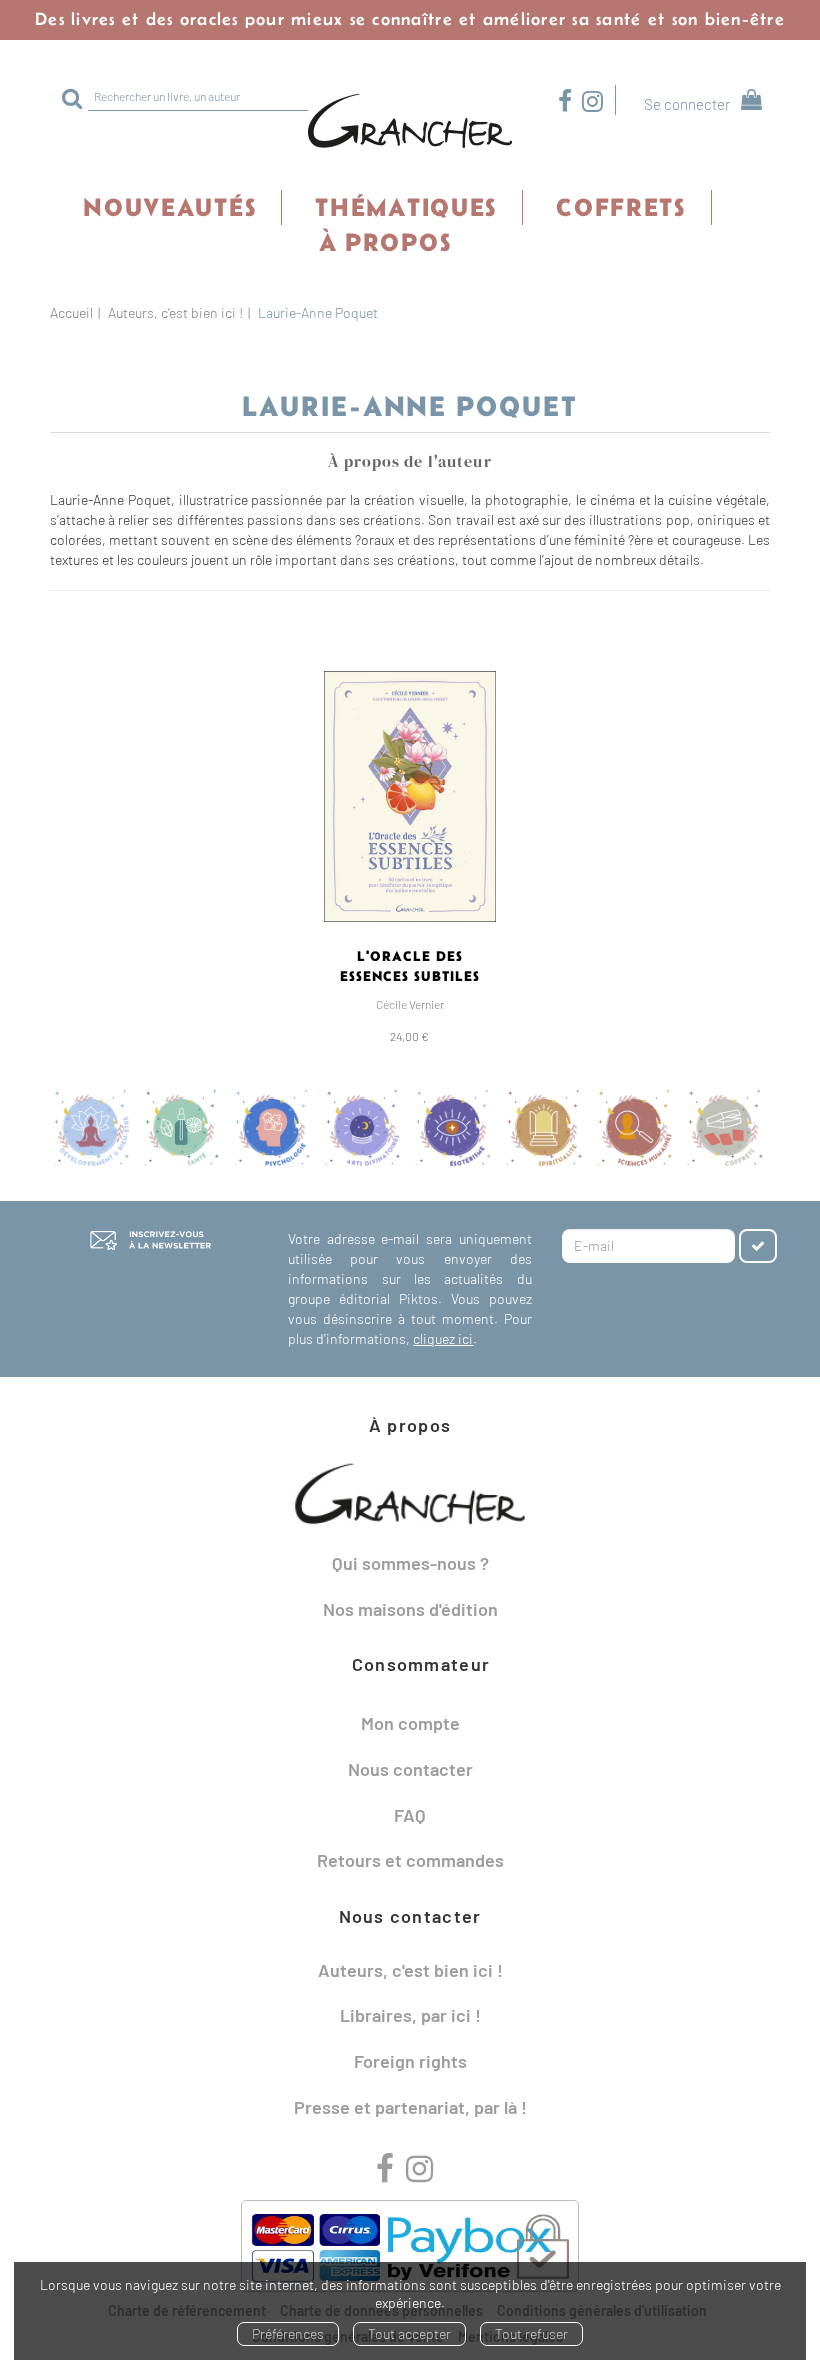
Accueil (71, 312)
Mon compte (410, 1723)
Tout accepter (409, 2333)
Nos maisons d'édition (410, 1609)
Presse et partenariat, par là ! (410, 2107)
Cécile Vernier (410, 1004)
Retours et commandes (410, 1860)
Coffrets (621, 207)
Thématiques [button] (406, 207)
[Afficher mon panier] (747, 102)
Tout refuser (531, 2333)
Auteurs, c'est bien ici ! (175, 312)
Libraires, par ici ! (410, 2015)
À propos (385, 242)
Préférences (288, 2333)
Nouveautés (169, 207)
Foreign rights (410, 2061)
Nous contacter (410, 1769)
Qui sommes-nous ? (410, 1563)
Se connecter (687, 104)
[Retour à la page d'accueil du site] (410, 122)
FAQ (410, 1815)
